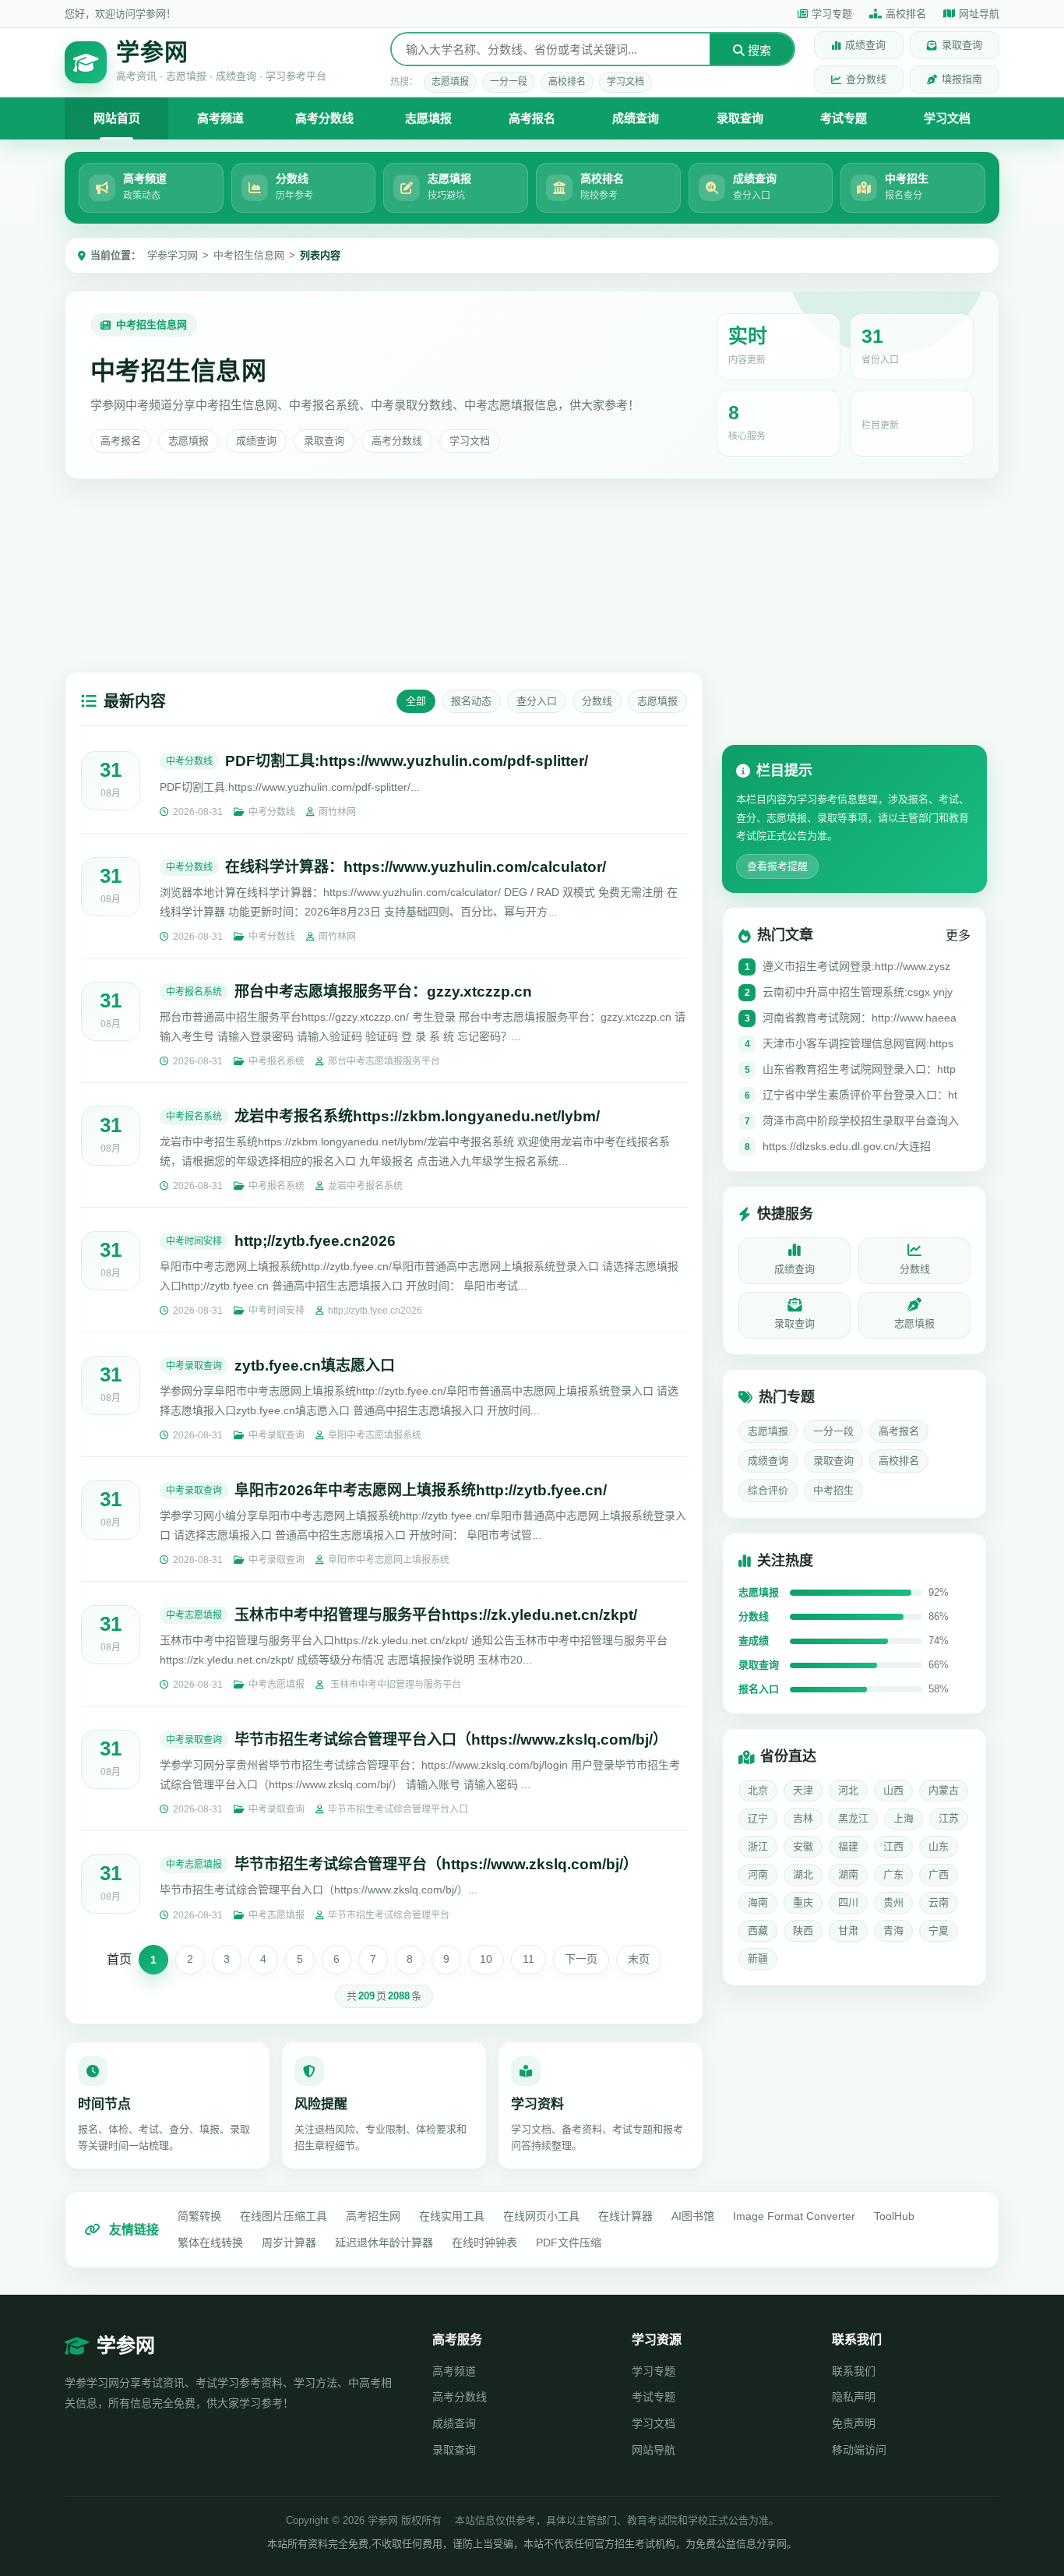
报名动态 (471, 701)
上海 (904, 1818)
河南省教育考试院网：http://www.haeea (860, 1018)
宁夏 (939, 1930)
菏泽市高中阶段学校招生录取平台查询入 (861, 1121)
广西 (939, 1874)
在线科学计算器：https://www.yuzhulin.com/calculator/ (416, 867)
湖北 (803, 1874)
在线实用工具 (452, 2216)
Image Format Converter (794, 2216)
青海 (893, 1930)
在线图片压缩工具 (284, 2216)
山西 (893, 1790)
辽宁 (758, 1818)
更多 (958, 936)
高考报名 (532, 118)
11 (528, 1959)
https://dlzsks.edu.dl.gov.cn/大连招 (847, 1147)
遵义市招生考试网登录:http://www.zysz (856, 967)
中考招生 (833, 1491)
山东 (939, 1846)
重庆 (803, 1902)
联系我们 (854, 2371)
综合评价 (768, 1491)
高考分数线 (324, 118)
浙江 (758, 1846)
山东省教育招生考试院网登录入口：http (859, 1070)
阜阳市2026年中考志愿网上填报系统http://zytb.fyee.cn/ (421, 1490)
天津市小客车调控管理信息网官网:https (858, 1044)
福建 (848, 1846)
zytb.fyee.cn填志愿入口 (315, 1366)
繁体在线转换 (210, 2243)
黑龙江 (853, 1818)
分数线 (597, 701)
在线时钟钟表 (484, 2243)
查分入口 (537, 701)
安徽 (803, 1846)
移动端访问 (859, 2450)
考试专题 (844, 118)
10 (486, 1959)
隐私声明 (854, 2397)
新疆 (758, 1958)
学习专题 (832, 14)
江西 (893, 1846)
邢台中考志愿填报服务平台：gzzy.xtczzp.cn (383, 992)
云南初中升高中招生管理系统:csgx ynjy (858, 993)
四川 (848, 1902)
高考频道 (220, 118)
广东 (893, 1874)
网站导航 (654, 2450)
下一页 (581, 1959)
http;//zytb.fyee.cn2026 (315, 1241)
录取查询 (962, 45)
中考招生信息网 (249, 255)
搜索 (758, 50)
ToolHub (894, 2216)
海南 (758, 1902)
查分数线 (866, 79)
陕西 (803, 1930)
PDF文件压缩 (569, 2243)
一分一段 (509, 82)
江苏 (949, 1818)
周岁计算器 (289, 2243)
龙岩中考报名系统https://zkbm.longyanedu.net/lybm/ (417, 1116)
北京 (758, 1790)
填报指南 (962, 79)
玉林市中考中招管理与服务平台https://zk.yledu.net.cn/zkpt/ (436, 1615)
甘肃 (848, 1930)
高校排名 (906, 14)
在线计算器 (625, 2216)
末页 (639, 1959)
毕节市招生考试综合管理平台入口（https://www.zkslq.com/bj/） (451, 1740)
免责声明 (854, 2423)
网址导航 (979, 14)
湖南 (848, 1874)
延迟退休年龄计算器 (384, 2243)
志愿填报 (450, 82)
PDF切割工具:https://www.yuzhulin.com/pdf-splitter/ (407, 761)
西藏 (758, 1930)
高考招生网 (373, 2216)
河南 (758, 1874)
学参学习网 (173, 255)
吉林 (803, 1818)
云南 (939, 1902)
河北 (848, 1790)
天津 (803, 1790)
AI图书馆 (693, 2216)
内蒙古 (944, 1790)
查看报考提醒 (777, 867)
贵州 (893, 1902)
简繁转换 (199, 2216)
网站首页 (117, 118)
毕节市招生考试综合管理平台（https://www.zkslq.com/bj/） (436, 1864)
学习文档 (625, 82)
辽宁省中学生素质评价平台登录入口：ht (860, 1096)
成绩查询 (865, 45)
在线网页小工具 (541, 2216)
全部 (416, 701)
